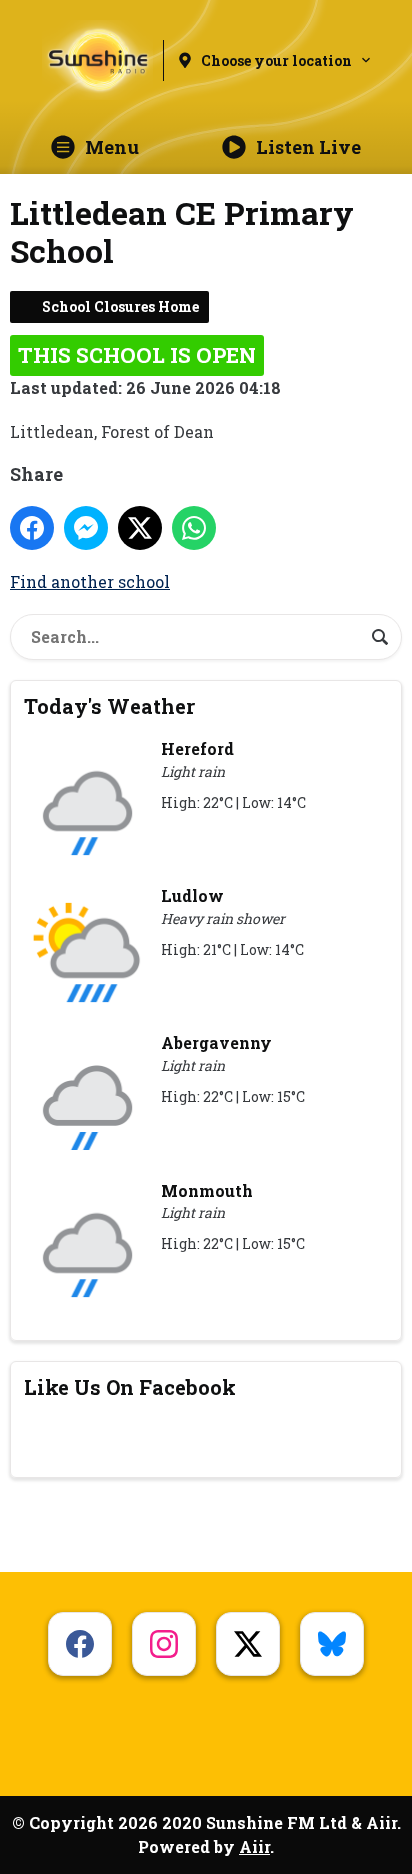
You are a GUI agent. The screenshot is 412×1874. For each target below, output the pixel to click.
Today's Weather (109, 706)
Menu (112, 147)
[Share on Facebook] (32, 528)
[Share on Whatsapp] (194, 528)
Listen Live (308, 147)
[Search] (380, 637)
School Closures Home (120, 306)
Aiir (254, 1846)
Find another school (90, 581)
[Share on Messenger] (86, 528)
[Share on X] (140, 528)
